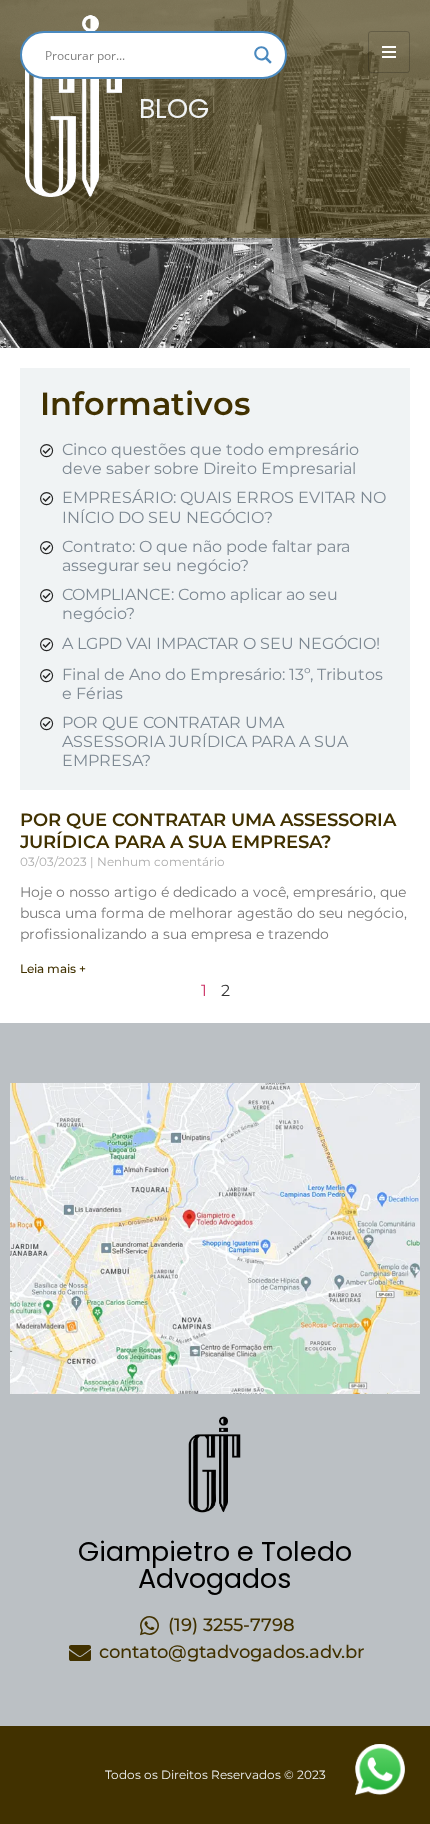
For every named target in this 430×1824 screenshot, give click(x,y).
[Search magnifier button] (263, 55)
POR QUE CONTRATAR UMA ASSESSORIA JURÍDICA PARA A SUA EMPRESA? (208, 831)
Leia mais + (53, 968)
